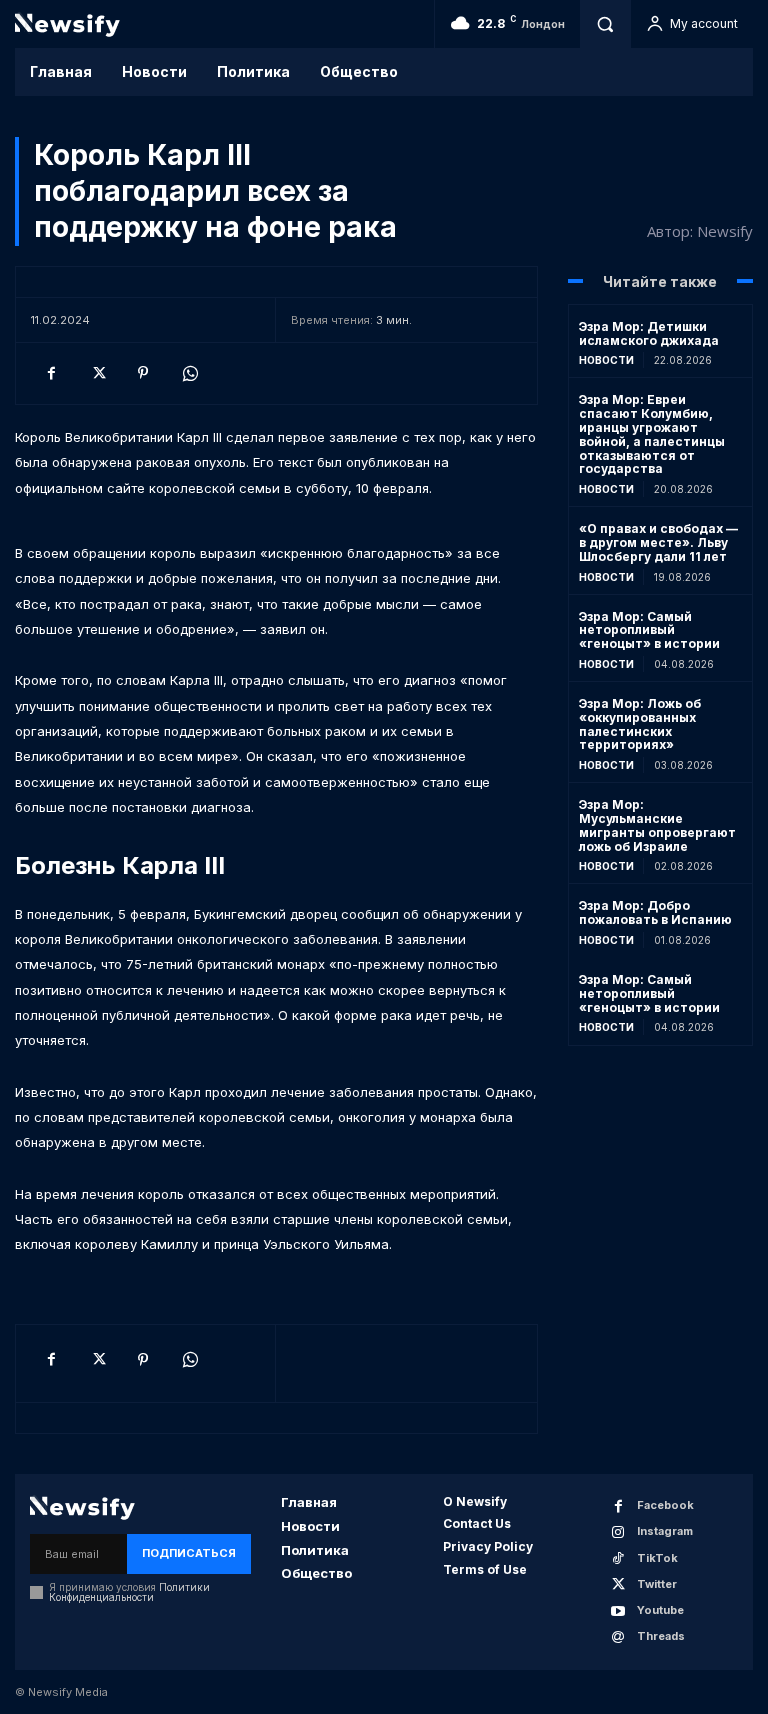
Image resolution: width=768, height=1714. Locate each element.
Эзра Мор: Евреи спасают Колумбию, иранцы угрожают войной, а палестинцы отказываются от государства (652, 434)
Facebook (665, 1505)
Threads (661, 1636)
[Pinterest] (143, 373)
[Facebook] (51, 373)
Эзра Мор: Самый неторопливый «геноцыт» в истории (649, 630)
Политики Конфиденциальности (129, 1592)
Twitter (657, 1584)
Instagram (665, 1531)
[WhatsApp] (189, 373)
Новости (606, 360)
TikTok (657, 1558)
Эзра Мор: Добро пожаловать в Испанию (655, 912)
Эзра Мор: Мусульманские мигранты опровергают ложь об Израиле (657, 825)
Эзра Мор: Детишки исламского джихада (649, 333)
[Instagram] (618, 1532)
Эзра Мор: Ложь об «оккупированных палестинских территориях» (640, 724)
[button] (605, 24)
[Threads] (618, 1637)
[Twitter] (97, 373)
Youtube (660, 1610)
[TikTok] (618, 1558)
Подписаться (189, 1553)
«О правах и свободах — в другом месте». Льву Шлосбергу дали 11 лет (658, 542)
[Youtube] (618, 1611)
